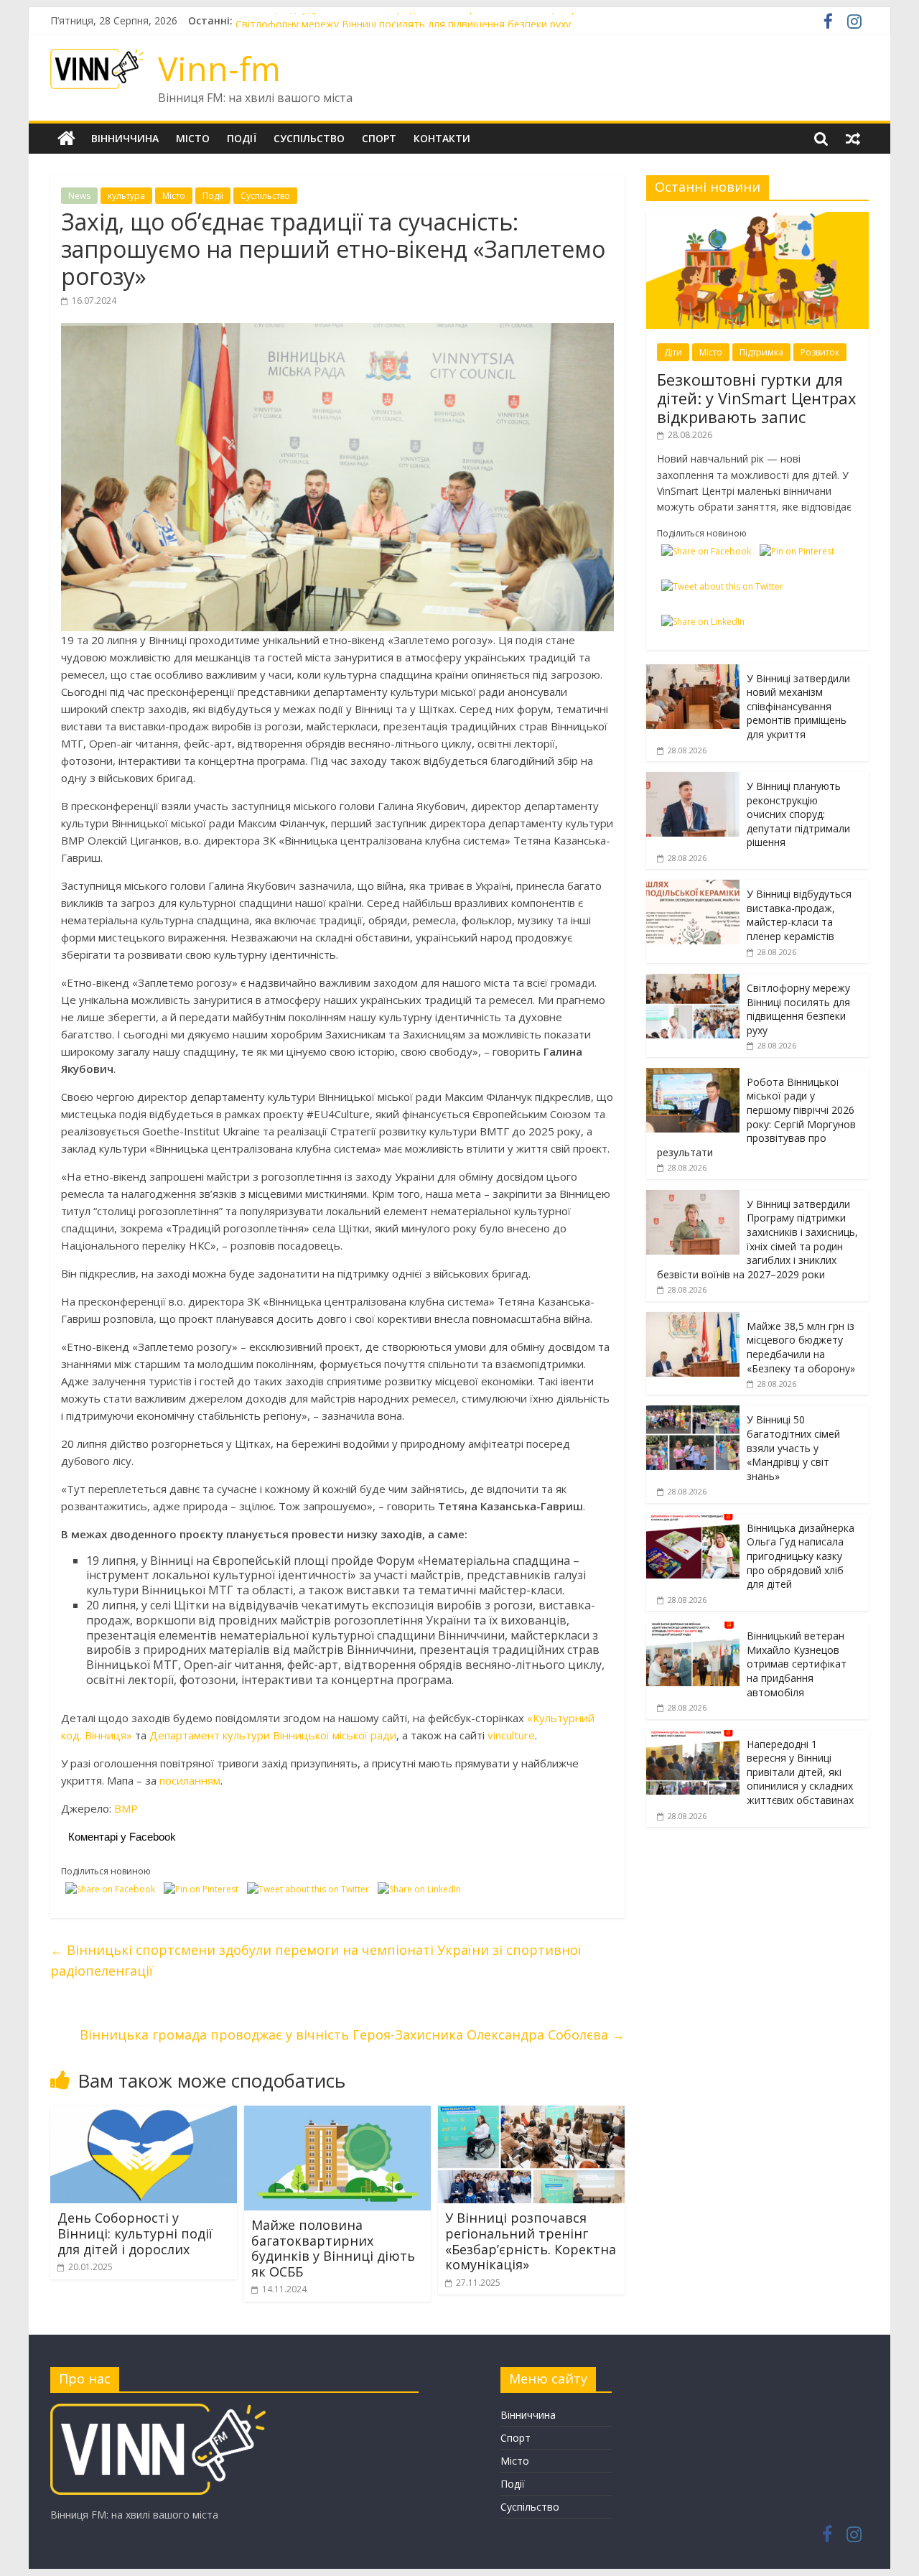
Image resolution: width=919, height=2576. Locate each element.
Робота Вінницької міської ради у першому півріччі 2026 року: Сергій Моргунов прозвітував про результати (756, 1117)
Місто (193, 138)
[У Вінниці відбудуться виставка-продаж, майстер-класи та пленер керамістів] (693, 887)
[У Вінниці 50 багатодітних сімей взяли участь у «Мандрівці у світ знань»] (693, 1413)
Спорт (379, 138)
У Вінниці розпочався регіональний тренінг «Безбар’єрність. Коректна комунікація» (531, 2241)
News (79, 196)
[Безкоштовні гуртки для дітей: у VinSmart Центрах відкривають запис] (757, 219)
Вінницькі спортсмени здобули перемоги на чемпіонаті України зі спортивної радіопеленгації (316, 1960)
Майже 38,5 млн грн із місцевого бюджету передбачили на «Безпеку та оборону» (801, 1347)
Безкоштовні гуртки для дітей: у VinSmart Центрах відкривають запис (757, 398)
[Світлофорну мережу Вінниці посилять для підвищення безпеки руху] (693, 981)
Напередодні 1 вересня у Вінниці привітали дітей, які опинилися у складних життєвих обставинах (800, 1772)
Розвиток (820, 352)
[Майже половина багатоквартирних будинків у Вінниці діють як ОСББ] (337, 2114)
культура (126, 196)
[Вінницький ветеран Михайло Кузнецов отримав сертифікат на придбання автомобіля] (693, 1629)
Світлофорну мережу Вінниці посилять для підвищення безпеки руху (798, 1009)
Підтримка (761, 352)
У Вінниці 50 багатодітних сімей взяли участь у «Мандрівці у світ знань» (793, 1447)
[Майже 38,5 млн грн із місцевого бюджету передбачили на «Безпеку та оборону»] (693, 1320)
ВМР (126, 1808)
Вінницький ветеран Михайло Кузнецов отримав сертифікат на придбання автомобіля (797, 1664)
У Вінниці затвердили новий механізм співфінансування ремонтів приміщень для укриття (798, 706)
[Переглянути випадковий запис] (853, 139)
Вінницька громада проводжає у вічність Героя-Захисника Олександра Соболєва (352, 2035)
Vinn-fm (219, 68)
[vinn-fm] (158, 2410)
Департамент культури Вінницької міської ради (273, 1735)
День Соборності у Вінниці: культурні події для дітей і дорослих (135, 2233)
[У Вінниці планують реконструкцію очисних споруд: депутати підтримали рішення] (693, 780)
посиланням (190, 1780)
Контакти (442, 138)
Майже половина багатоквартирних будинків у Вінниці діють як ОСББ (333, 2248)
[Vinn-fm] (66, 139)
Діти (673, 352)
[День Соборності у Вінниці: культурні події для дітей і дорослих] (144, 2114)
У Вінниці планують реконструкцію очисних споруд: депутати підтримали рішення (798, 814)
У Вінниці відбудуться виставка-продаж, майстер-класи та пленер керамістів (423, 20)
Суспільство (309, 138)
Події (242, 138)
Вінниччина (125, 138)
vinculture (511, 1735)
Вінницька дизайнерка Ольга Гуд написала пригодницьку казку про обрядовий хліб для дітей (801, 1556)
